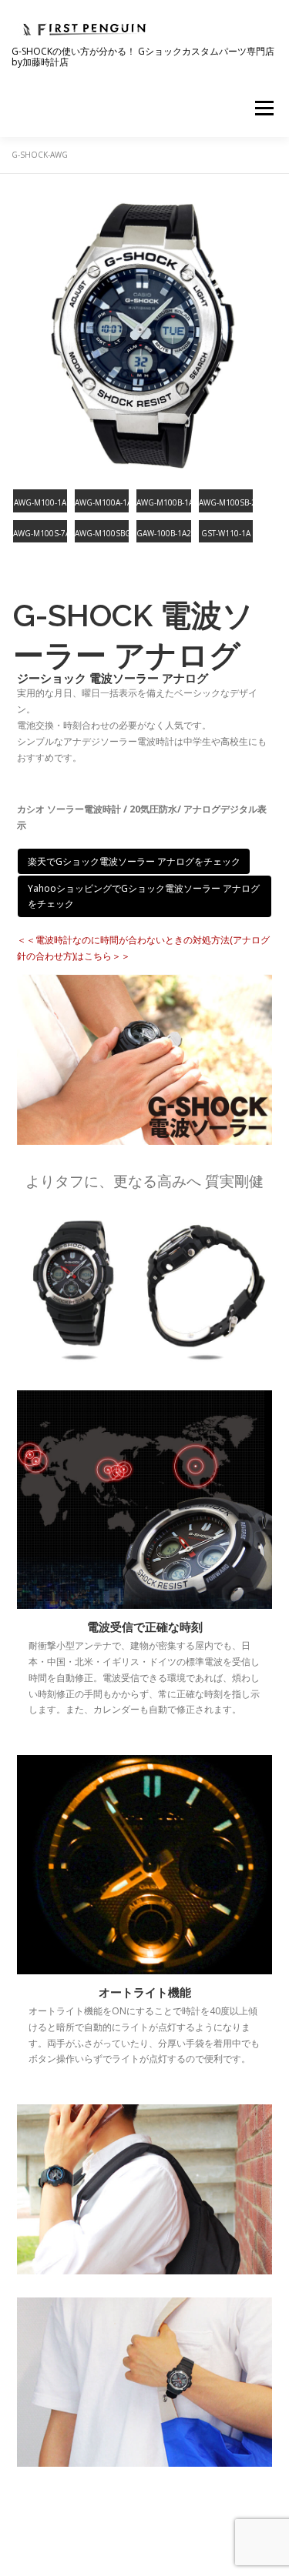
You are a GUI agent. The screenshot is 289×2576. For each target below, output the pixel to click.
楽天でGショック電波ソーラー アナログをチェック (134, 861)
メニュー (264, 108)
